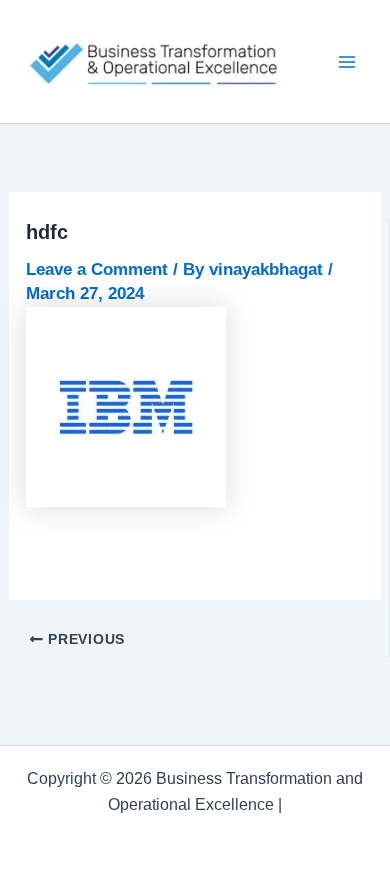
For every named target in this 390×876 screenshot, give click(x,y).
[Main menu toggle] (348, 62)
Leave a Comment (97, 269)
